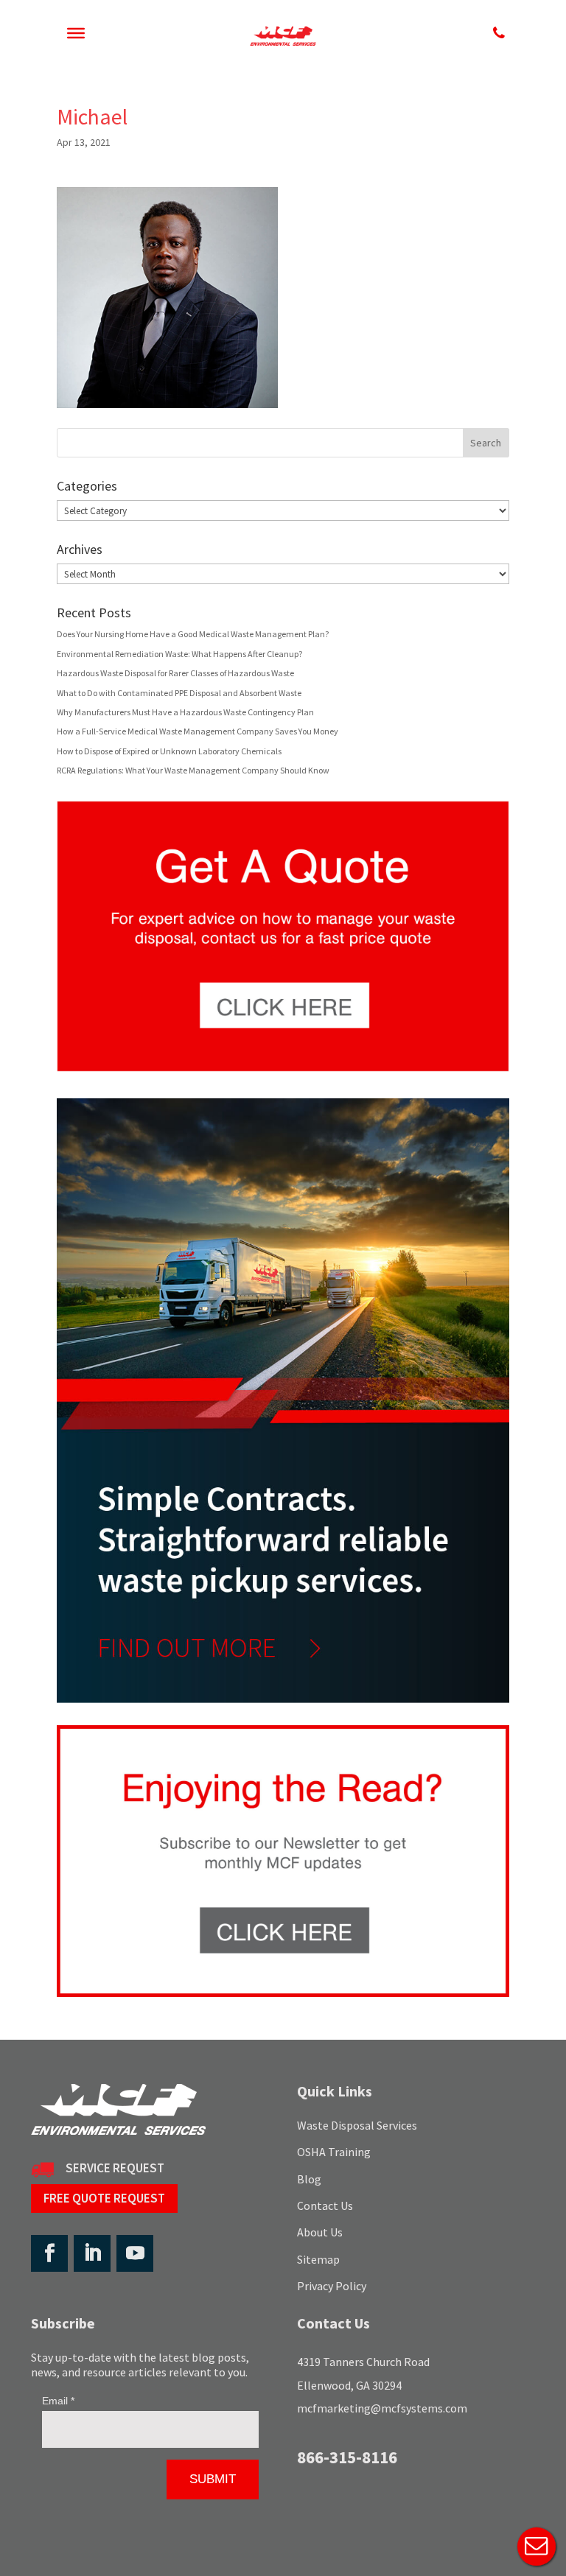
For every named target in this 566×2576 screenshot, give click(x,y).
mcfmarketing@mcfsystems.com (382, 2408)
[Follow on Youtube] (135, 2253)
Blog (309, 2179)
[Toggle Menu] (76, 33)
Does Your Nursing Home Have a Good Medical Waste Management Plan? (193, 634)
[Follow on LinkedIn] (92, 2253)
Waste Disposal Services (357, 2125)
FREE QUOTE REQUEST (104, 2198)
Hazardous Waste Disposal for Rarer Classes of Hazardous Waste (175, 673)
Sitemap (318, 2259)
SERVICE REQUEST (115, 2168)
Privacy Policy (332, 2286)
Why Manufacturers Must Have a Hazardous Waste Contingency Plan (185, 712)
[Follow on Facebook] (49, 2253)
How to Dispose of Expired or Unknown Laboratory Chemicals (169, 751)
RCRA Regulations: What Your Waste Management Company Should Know (193, 770)
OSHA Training (334, 2152)
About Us (320, 2232)
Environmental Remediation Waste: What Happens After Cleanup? (179, 654)
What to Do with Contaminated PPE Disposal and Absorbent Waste (179, 693)
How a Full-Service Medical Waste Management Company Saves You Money (198, 731)
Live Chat (537, 2547)
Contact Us (325, 2205)
